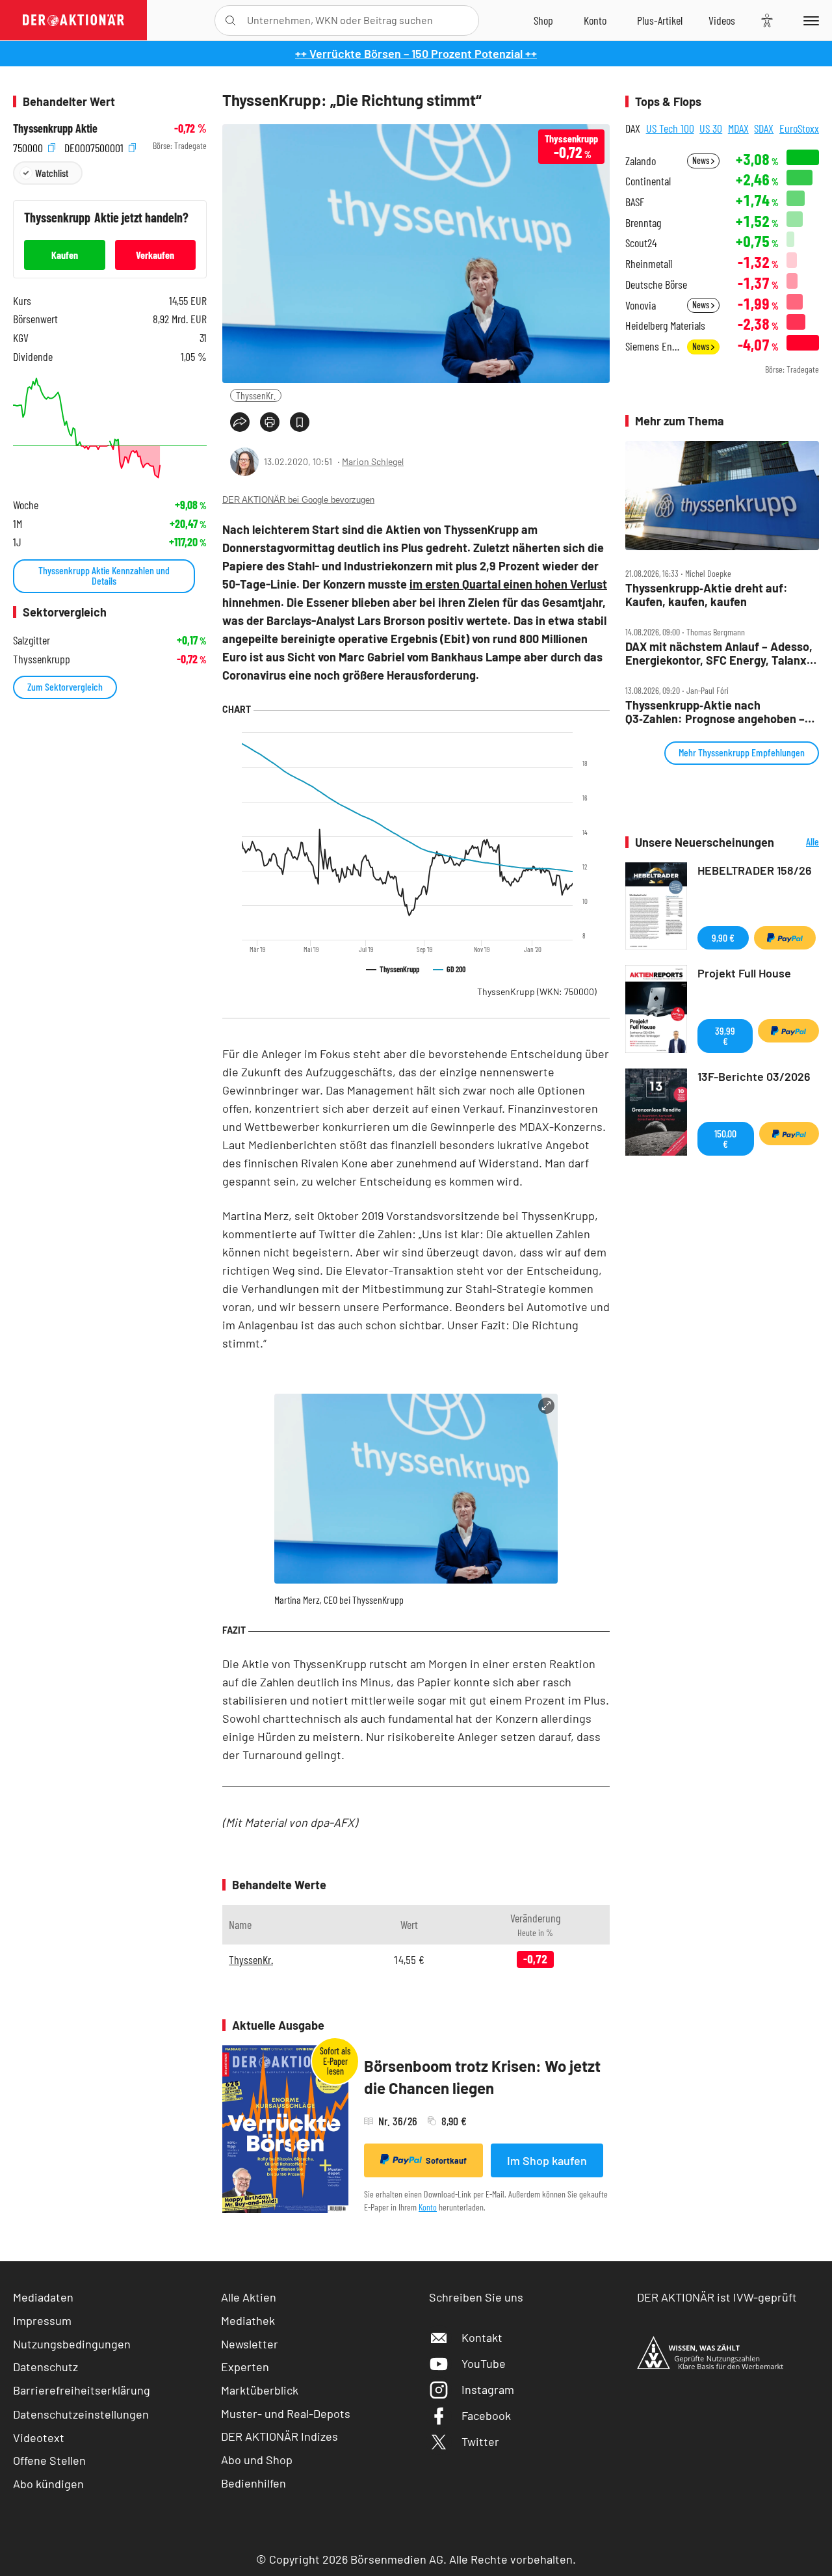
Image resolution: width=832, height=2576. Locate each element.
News (702, 160)
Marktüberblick (260, 2390)
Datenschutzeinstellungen (81, 2414)
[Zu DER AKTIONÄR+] (660, 20)
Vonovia (641, 305)
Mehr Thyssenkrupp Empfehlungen (742, 752)
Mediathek (248, 2320)
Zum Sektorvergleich (65, 686)
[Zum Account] (595, 20)
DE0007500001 (95, 146)
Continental (648, 181)
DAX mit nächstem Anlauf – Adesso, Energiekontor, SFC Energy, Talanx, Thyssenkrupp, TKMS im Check (719, 653)
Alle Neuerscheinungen (800, 843)
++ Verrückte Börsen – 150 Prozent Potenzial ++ (416, 53)
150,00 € (725, 1138)
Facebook (486, 2415)
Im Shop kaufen (547, 2160)
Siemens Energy (652, 346)
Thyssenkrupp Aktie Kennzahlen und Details (104, 575)
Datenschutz (45, 2367)
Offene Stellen (49, 2460)
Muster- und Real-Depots (286, 2413)
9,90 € (723, 937)
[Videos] (722, 20)
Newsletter (250, 2344)
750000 (29, 146)
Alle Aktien (249, 2297)
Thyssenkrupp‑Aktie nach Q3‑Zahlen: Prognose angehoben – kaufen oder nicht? (715, 712)
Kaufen (65, 255)
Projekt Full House (744, 973)
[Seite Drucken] (270, 422)
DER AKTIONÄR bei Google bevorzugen (298, 500)
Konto (428, 2207)
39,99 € (725, 1036)
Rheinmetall (649, 264)
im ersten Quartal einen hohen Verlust (508, 584)
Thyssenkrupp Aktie (55, 128)
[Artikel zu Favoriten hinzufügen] (300, 422)
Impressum (42, 2320)
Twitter (480, 2441)
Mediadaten (43, 2297)
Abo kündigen (48, 2484)
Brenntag (643, 223)
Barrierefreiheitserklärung (82, 2390)
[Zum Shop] (543, 20)
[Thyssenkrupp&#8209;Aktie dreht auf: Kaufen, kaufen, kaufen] (722, 496)
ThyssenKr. (256, 395)
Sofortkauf (446, 2160)
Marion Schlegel (373, 461)
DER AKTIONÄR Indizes (279, 2436)
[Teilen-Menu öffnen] (240, 422)
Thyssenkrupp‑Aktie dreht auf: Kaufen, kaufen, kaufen (707, 595)
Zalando (641, 161)
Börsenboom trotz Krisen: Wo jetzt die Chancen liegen (482, 2077)
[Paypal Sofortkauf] (785, 938)
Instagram (488, 2389)
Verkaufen (155, 255)
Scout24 (641, 243)
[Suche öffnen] (230, 20)
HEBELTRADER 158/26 (755, 870)
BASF (635, 202)
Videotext (39, 2437)
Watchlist (52, 173)
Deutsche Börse (656, 285)
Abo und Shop (257, 2460)
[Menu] (809, 20)
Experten (245, 2367)
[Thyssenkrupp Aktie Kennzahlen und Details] (110, 428)
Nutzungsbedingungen (72, 2344)
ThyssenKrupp (537, 991)
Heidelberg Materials (665, 325)
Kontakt (482, 2337)
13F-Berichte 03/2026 (754, 1076)
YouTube (484, 2363)
